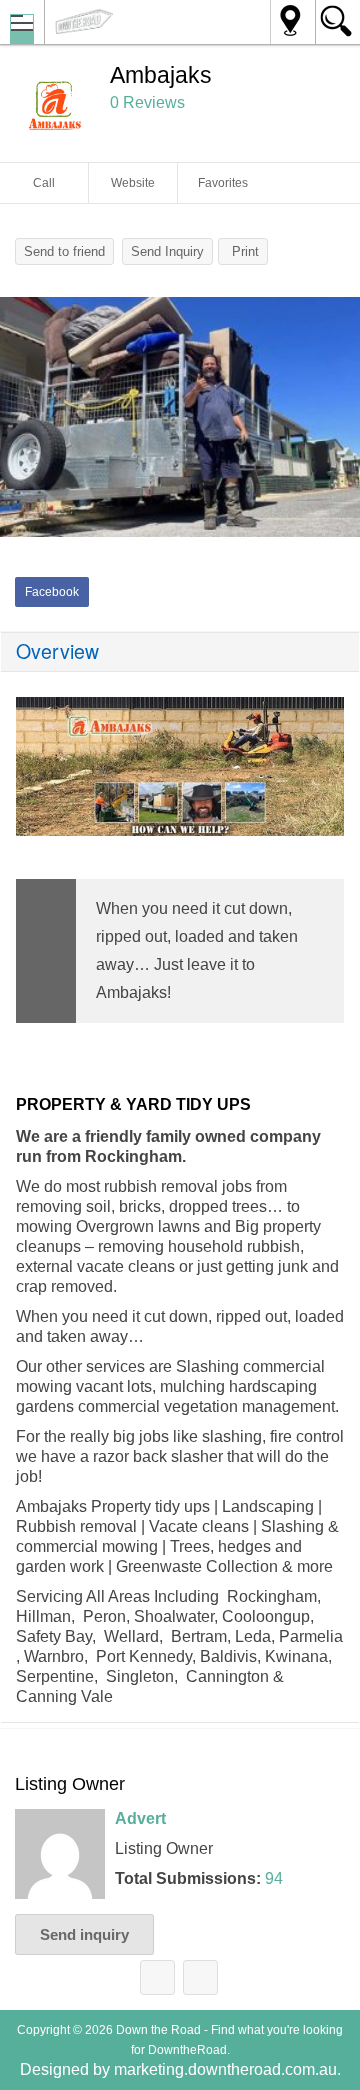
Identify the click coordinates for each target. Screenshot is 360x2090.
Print (245, 251)
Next (335, 422)
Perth (292, 22)
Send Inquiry (167, 251)
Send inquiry (84, 1934)
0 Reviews (147, 102)
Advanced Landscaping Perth (157, 1977)
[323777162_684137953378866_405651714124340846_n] (180, 417)
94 (274, 1878)
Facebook (52, 592)
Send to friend (64, 251)
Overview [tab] (57, 651)
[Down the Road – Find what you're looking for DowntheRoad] (138, 21)
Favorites (223, 183)
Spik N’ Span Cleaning (200, 1977)
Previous (25, 422)
